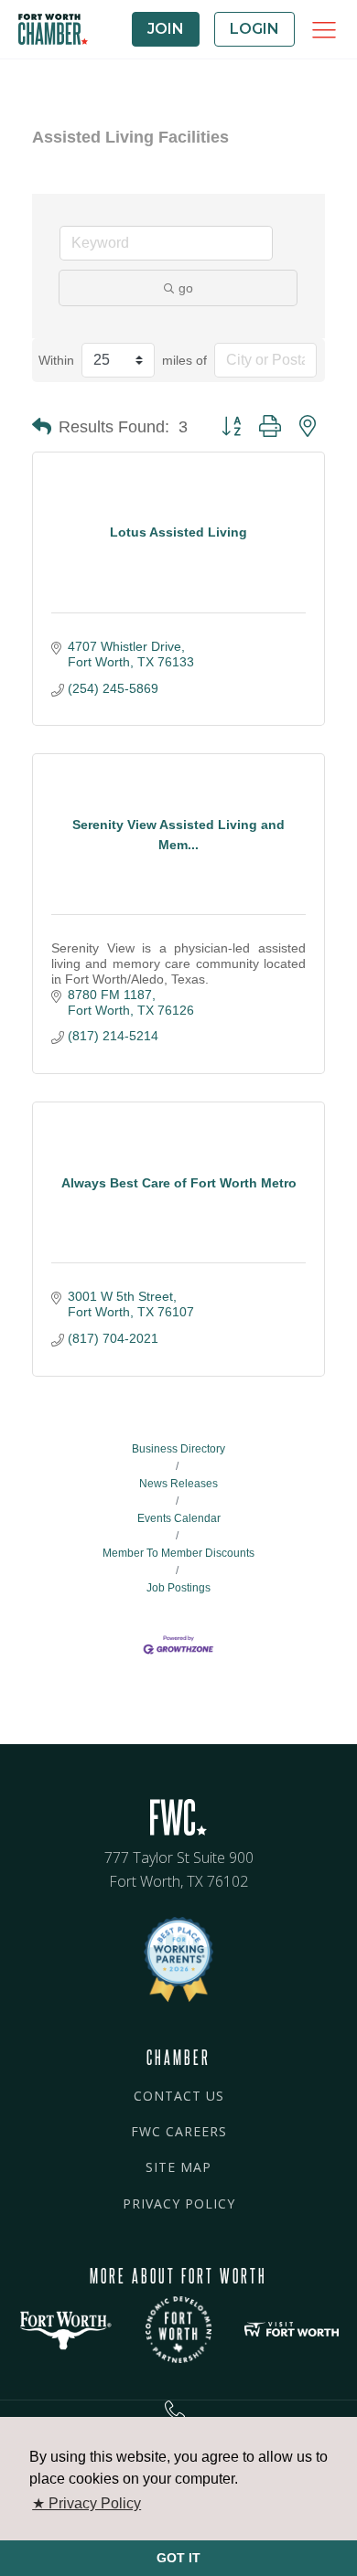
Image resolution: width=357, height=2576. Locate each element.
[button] (42, 427)
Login (254, 29)
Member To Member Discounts (178, 1553)
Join (166, 29)
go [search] (186, 288)
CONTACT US (179, 2096)
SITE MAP (178, 2167)
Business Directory (178, 1449)
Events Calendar (179, 1518)
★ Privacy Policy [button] (87, 2503)
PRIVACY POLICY (179, 2203)
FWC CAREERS (179, 2131)
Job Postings (178, 1588)
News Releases (178, 1484)
